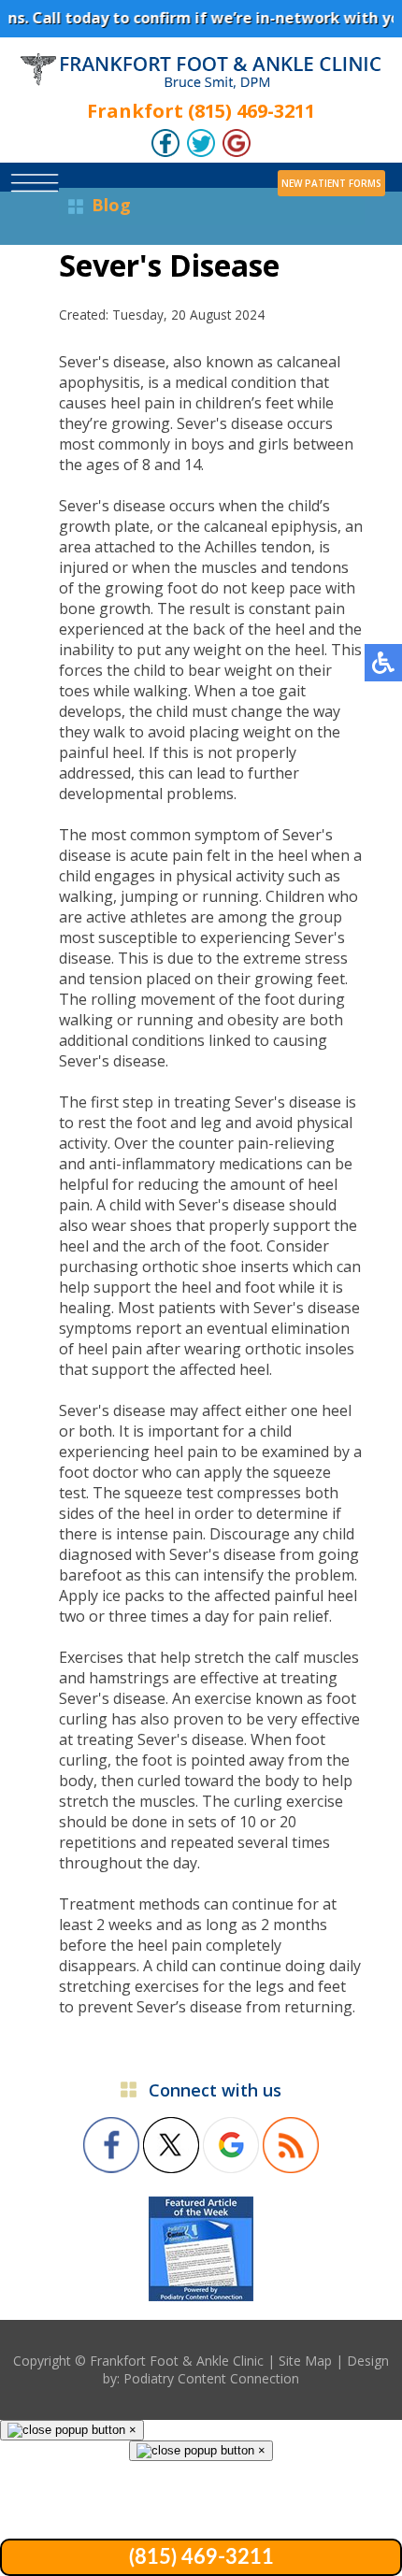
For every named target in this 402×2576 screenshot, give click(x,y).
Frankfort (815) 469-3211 (201, 111)
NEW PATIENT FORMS (331, 183)
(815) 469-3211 (201, 2557)
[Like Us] (165, 151)
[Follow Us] (201, 151)
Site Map (305, 2361)
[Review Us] (237, 151)
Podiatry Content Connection (211, 2378)
